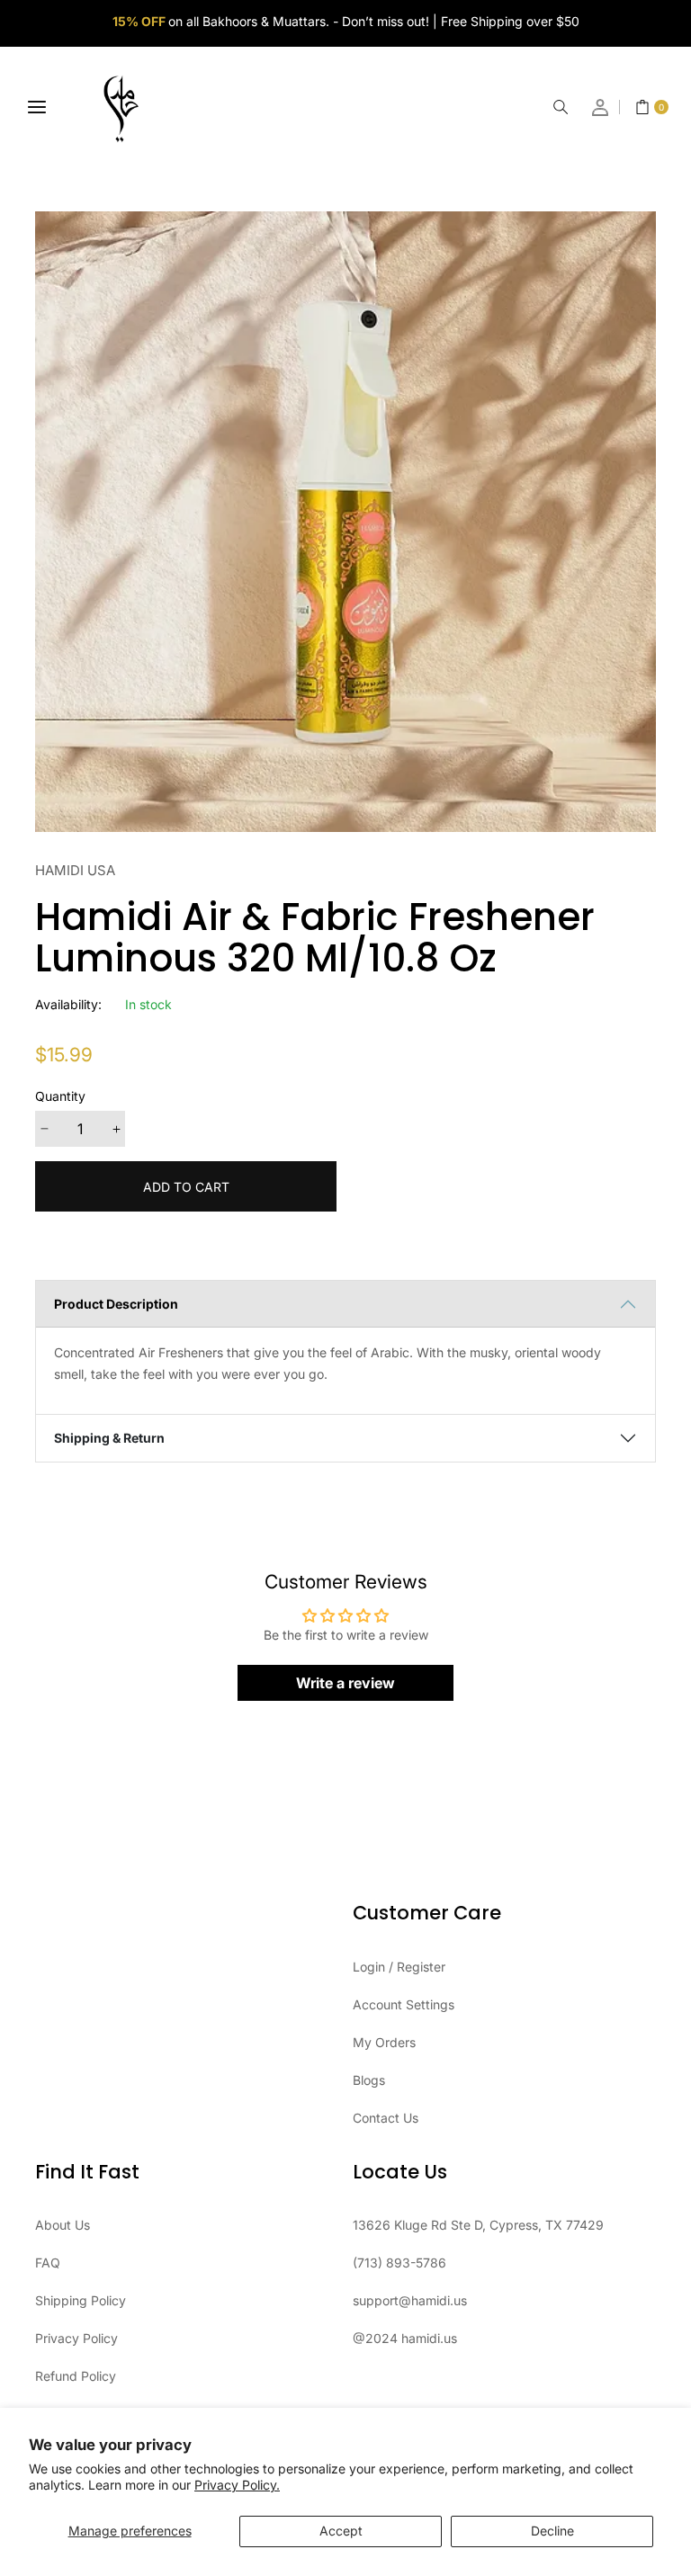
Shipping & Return (109, 1438)
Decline (552, 2531)
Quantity (60, 1096)
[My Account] (601, 107)
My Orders (384, 2042)
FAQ (48, 2263)
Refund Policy (76, 2376)
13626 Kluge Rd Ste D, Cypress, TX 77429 (478, 2225)
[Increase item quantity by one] (116, 1129)
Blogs (369, 2080)
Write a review (345, 1683)
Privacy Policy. (237, 2485)
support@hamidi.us (410, 2300)
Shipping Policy (81, 2300)
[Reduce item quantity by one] (44, 1129)
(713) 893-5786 (399, 2263)
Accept (341, 2531)
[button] (561, 107)
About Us (63, 2225)
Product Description (116, 1304)
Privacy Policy (76, 2338)
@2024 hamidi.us (405, 2338)
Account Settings (404, 2004)
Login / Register (399, 1967)
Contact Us (386, 2118)
